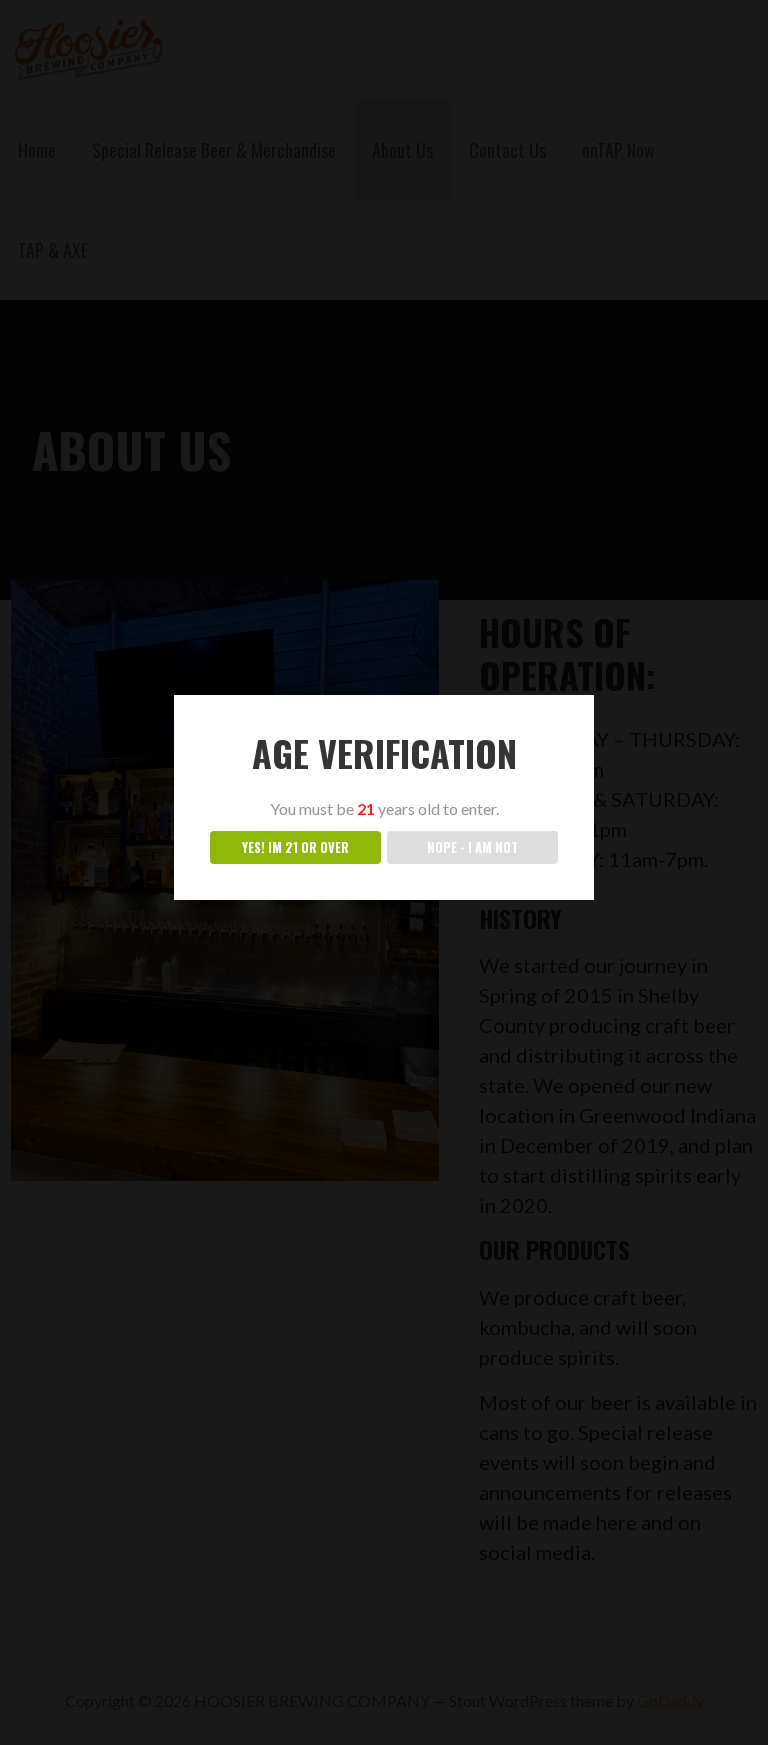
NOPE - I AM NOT (472, 847)
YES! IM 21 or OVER (295, 847)
